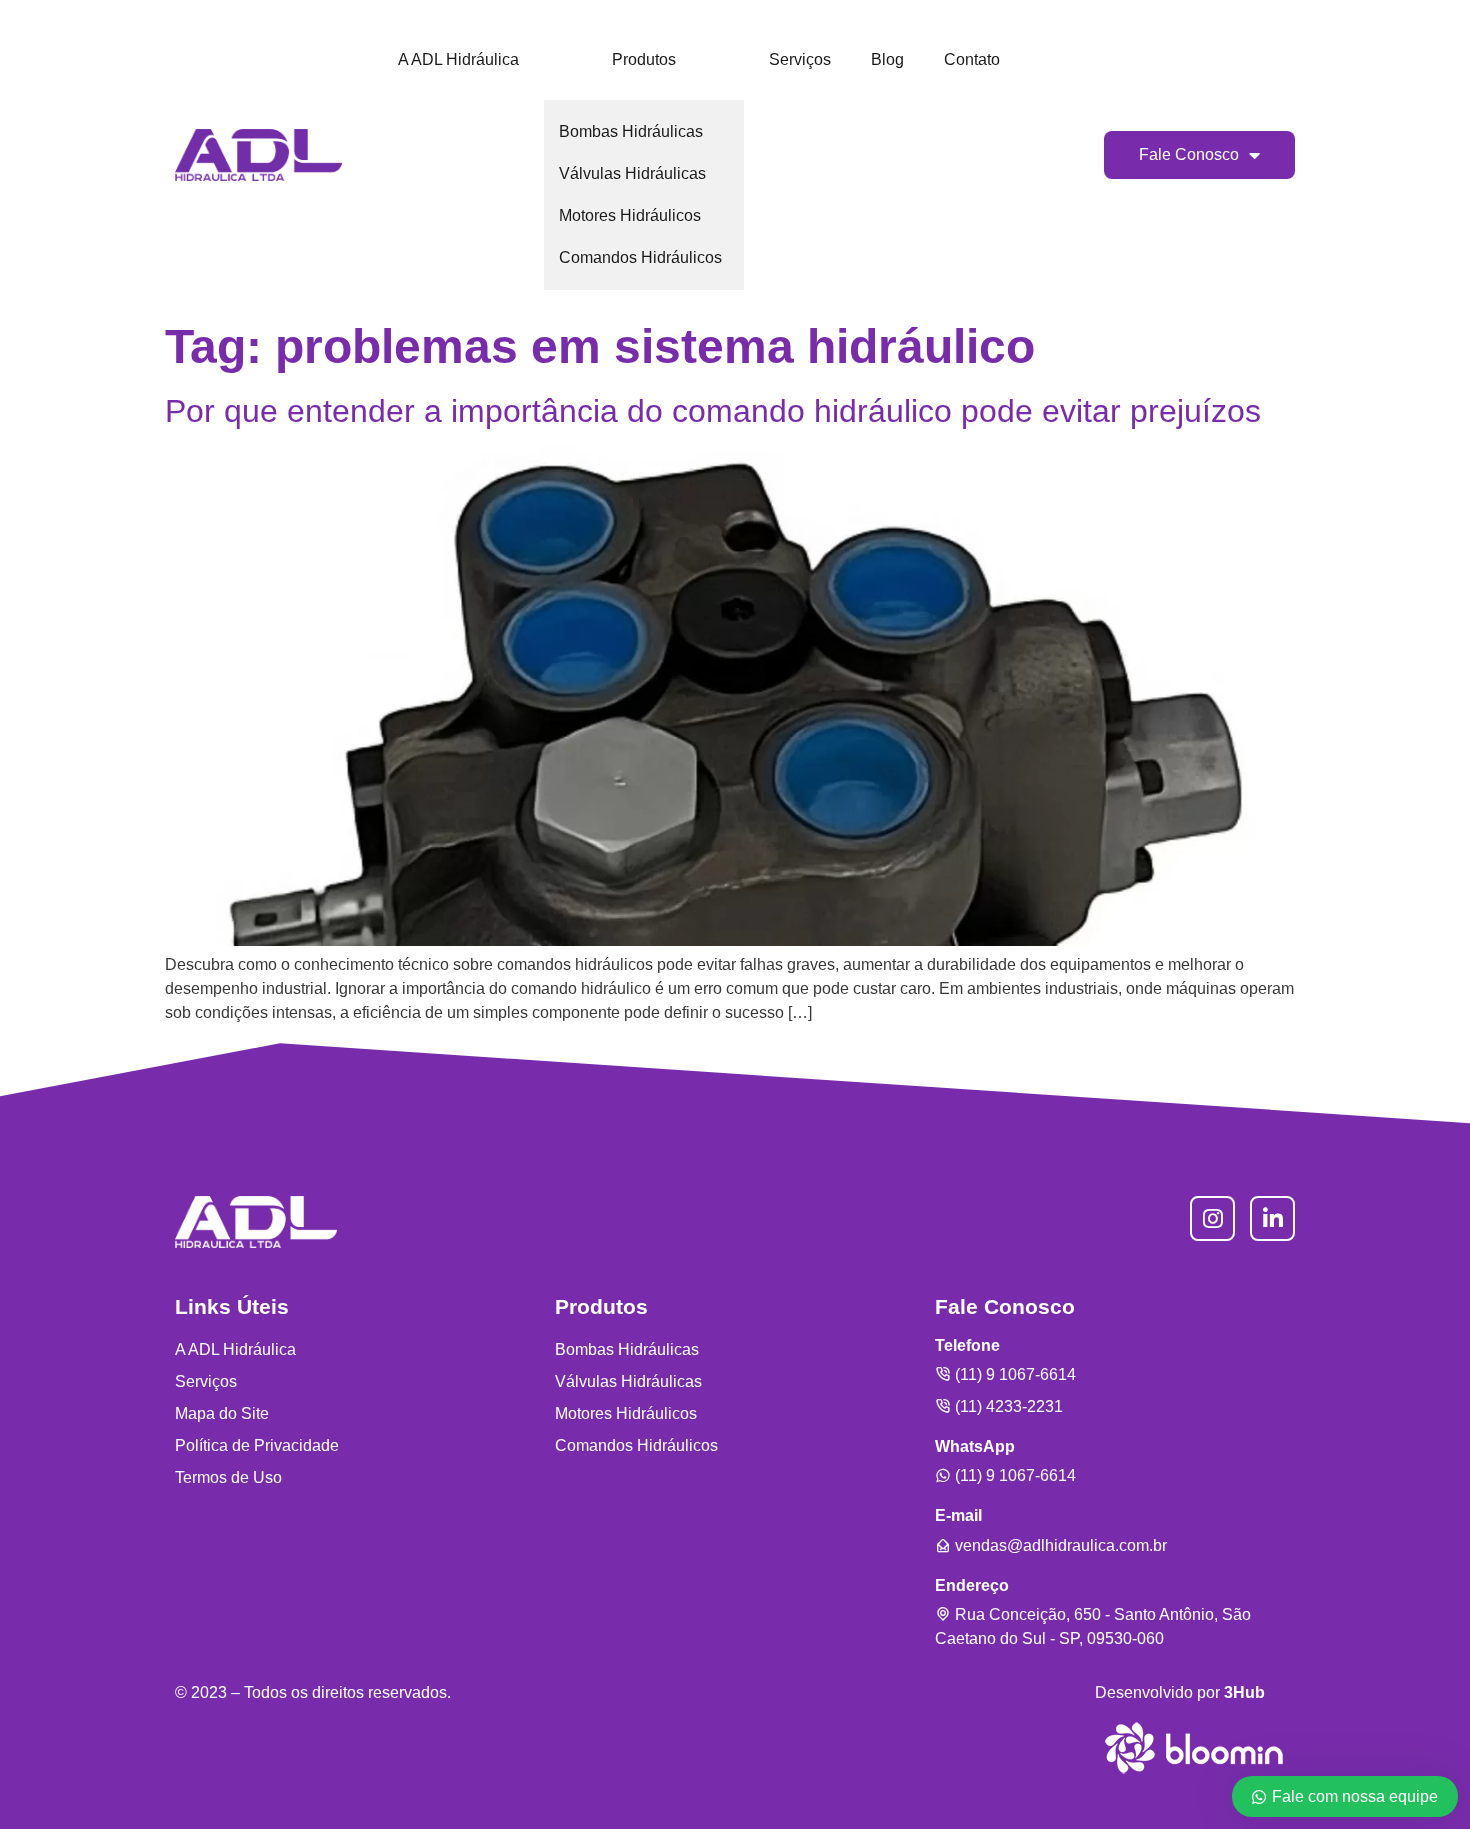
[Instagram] (1212, 1218)
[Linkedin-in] (1272, 1218)
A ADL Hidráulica (458, 59)
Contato (972, 59)
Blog (887, 59)
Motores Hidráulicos (630, 215)
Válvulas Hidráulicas (632, 173)
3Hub (1244, 1692)
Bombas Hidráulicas (631, 131)
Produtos (644, 59)
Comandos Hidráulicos (640, 257)
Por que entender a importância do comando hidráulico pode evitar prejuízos (713, 411)
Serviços (800, 59)
